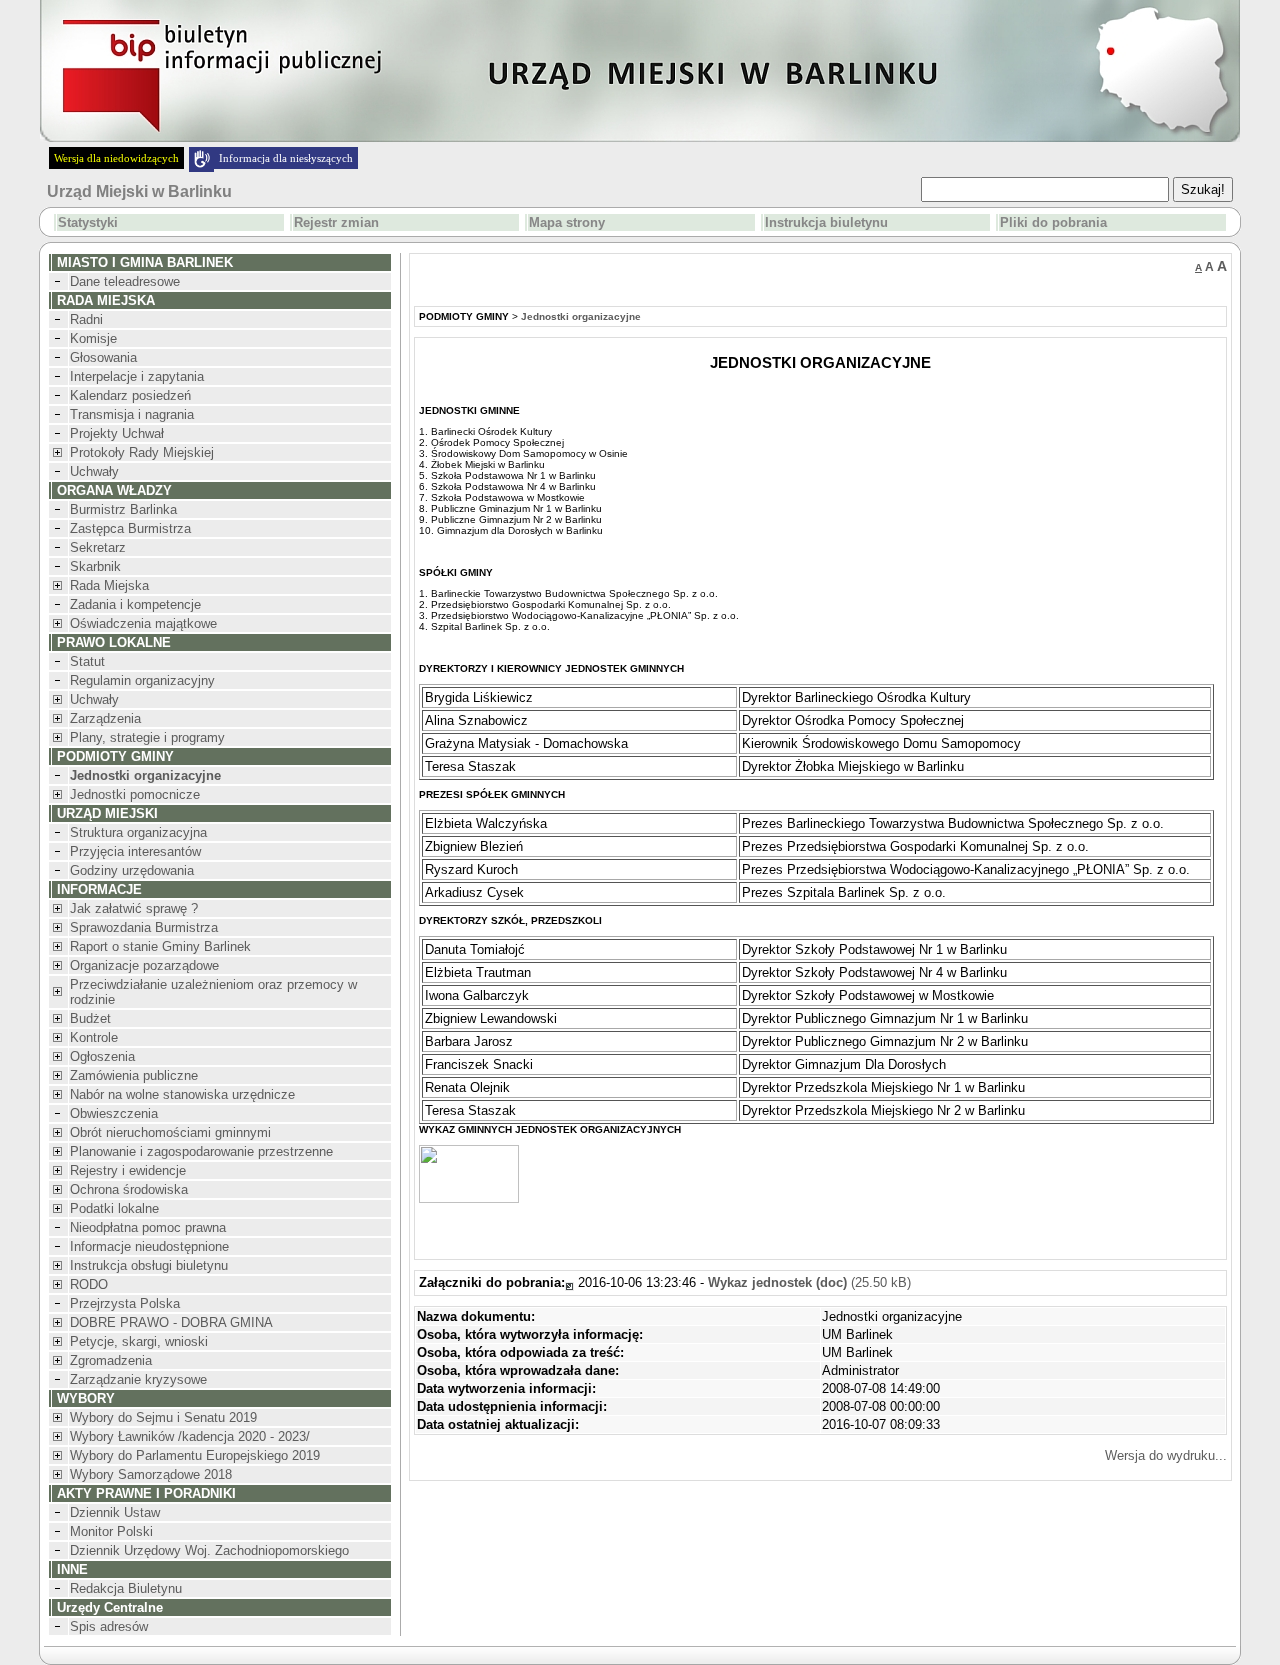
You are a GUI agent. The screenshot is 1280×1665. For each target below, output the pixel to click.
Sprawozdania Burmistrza (144, 927)
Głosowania (103, 357)
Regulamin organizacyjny (142, 680)
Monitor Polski (111, 1531)
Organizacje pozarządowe (144, 965)
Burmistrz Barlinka (123, 509)
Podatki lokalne (114, 1208)
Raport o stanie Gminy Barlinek (160, 946)
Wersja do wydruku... (1166, 1455)
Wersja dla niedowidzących (116, 158)
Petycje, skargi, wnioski (139, 1341)
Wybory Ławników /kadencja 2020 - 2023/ (190, 1436)
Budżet (90, 1018)
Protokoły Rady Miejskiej (142, 452)
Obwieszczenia (114, 1113)
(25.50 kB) (809, 1282)
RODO (89, 1284)
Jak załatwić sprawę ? (134, 908)
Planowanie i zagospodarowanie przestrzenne (201, 1151)
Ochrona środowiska (129, 1189)
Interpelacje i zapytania (137, 376)
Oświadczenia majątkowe (143, 623)
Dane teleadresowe (125, 281)
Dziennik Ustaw (115, 1512)
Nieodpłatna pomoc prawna (148, 1227)
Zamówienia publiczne (134, 1075)
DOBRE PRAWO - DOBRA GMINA (171, 1322)
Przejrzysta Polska (125, 1303)
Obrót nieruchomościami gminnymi (170, 1132)
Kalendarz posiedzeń (130, 395)
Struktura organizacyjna (138, 832)
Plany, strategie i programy (147, 737)
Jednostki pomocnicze (135, 794)
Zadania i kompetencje (135, 604)
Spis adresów (109, 1626)
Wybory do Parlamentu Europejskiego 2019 (195, 1455)
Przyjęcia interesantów (135, 851)
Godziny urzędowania (132, 870)
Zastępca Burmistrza (130, 528)
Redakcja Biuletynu (126, 1588)
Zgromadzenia (111, 1360)
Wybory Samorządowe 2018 (151, 1474)
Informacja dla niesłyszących (286, 158)
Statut (87, 661)
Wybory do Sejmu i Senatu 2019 (163, 1417)
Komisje (93, 338)
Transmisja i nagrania (132, 414)
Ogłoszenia (102, 1056)
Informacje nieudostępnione (149, 1246)
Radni (86, 319)
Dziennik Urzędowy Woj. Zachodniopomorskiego (209, 1550)
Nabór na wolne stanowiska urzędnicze (182, 1094)
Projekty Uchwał (117, 433)
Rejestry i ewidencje (128, 1170)
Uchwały (94, 471)
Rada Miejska (109, 585)
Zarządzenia (105, 718)
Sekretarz (98, 547)
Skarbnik (95, 566)
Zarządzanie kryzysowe (138, 1379)
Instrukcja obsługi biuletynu (149, 1265)
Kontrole (94, 1037)
